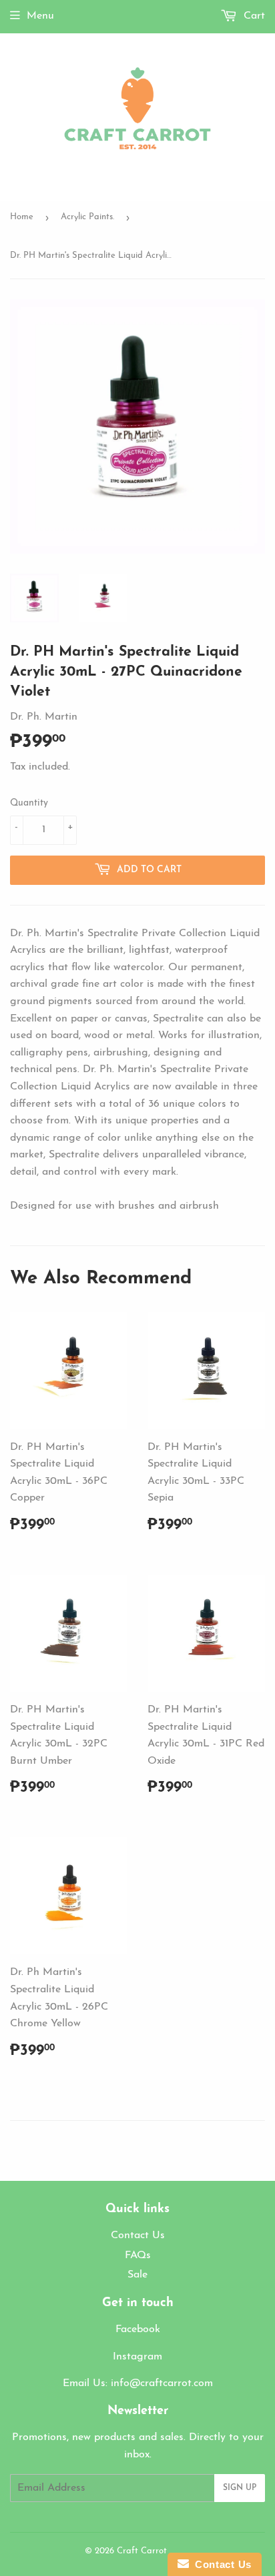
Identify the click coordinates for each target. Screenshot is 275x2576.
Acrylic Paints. (87, 217)
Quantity (29, 803)
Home (22, 217)
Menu (40, 16)
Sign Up (240, 2488)
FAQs (138, 2255)
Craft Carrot (142, 2551)
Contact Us (138, 2236)
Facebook (138, 2329)
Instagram (137, 2357)
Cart (253, 16)
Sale (137, 2275)
